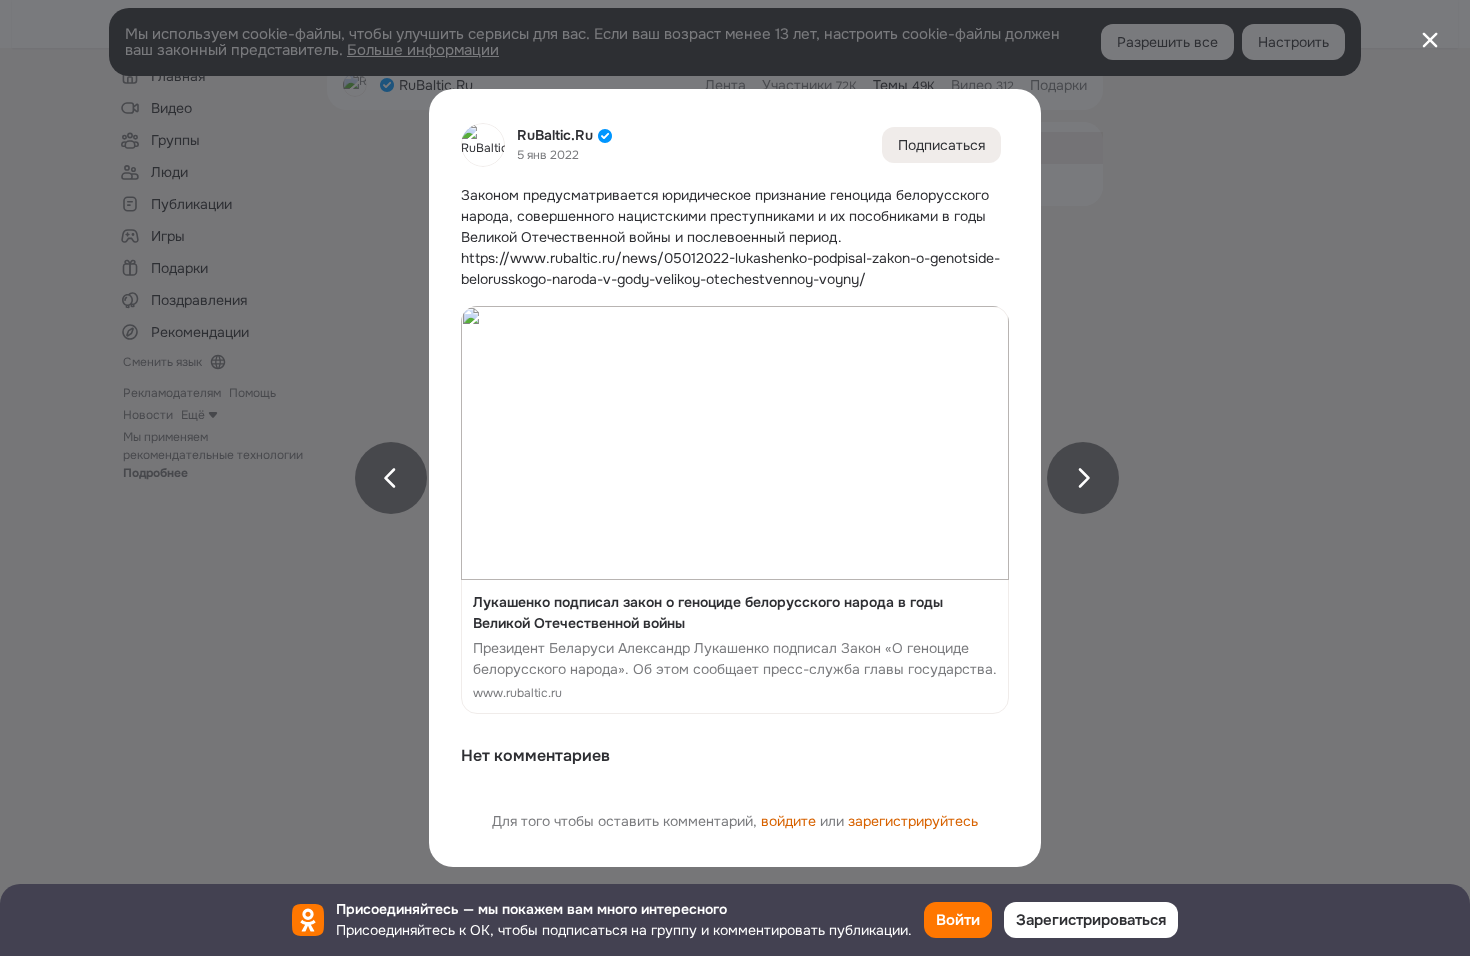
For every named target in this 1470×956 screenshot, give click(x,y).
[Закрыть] (1430, 40)
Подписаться (941, 145)
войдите (788, 821)
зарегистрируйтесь (913, 821)
